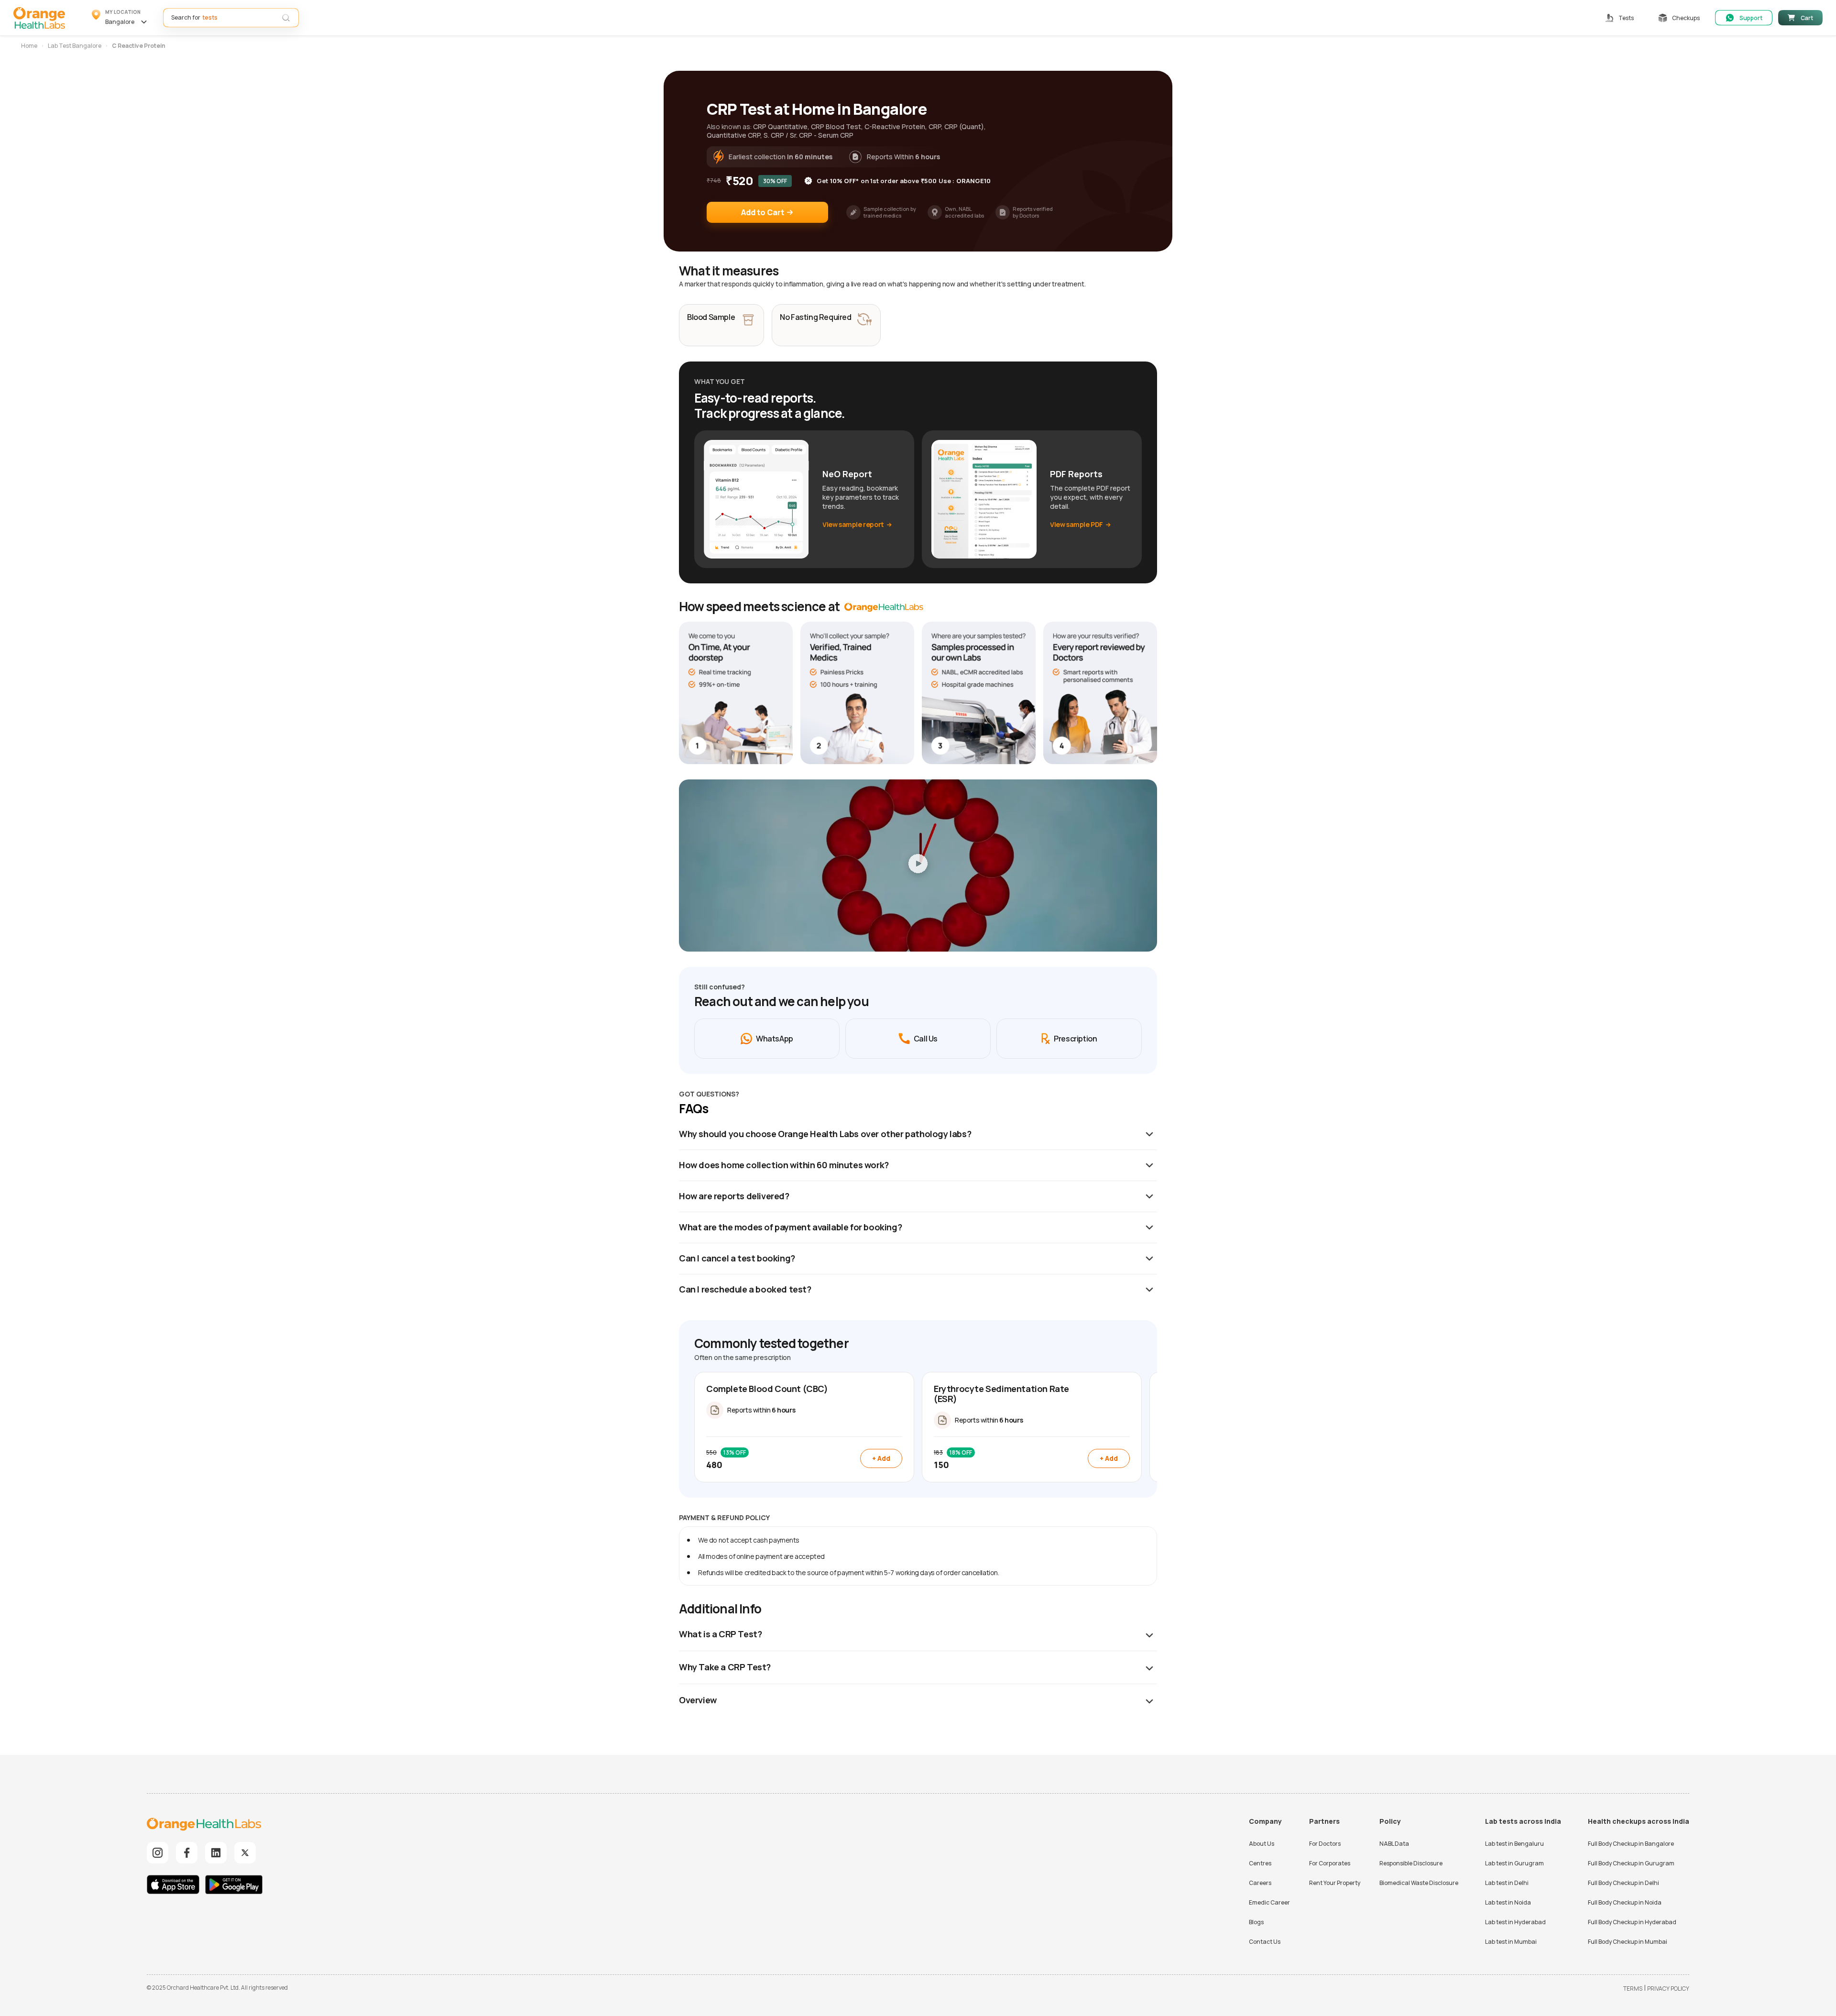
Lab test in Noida (1508, 1902)
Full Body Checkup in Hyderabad (1632, 1922)
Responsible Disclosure (1411, 1863)
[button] (121, 18)
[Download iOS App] (175, 1886)
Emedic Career (1269, 1902)
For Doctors (1325, 1844)
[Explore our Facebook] (187, 1853)
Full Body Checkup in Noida (1625, 1902)
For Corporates (1330, 1863)
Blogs (1256, 1922)
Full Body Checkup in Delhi (1623, 1883)
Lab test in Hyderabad (1515, 1922)
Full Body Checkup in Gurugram (1631, 1863)
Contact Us (1265, 1942)
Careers (1260, 1883)
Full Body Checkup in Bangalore (1631, 1844)
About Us (1262, 1844)
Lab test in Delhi (1507, 1883)
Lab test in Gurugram (1514, 1863)
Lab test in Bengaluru (1514, 1844)
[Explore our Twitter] (245, 1853)
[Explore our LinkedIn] (216, 1853)
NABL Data (1394, 1844)
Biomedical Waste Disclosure (1419, 1883)
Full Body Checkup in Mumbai (1628, 1942)
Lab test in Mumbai (1511, 1942)
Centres (1260, 1863)
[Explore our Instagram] (158, 1853)
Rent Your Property (1335, 1883)
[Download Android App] (234, 1886)
